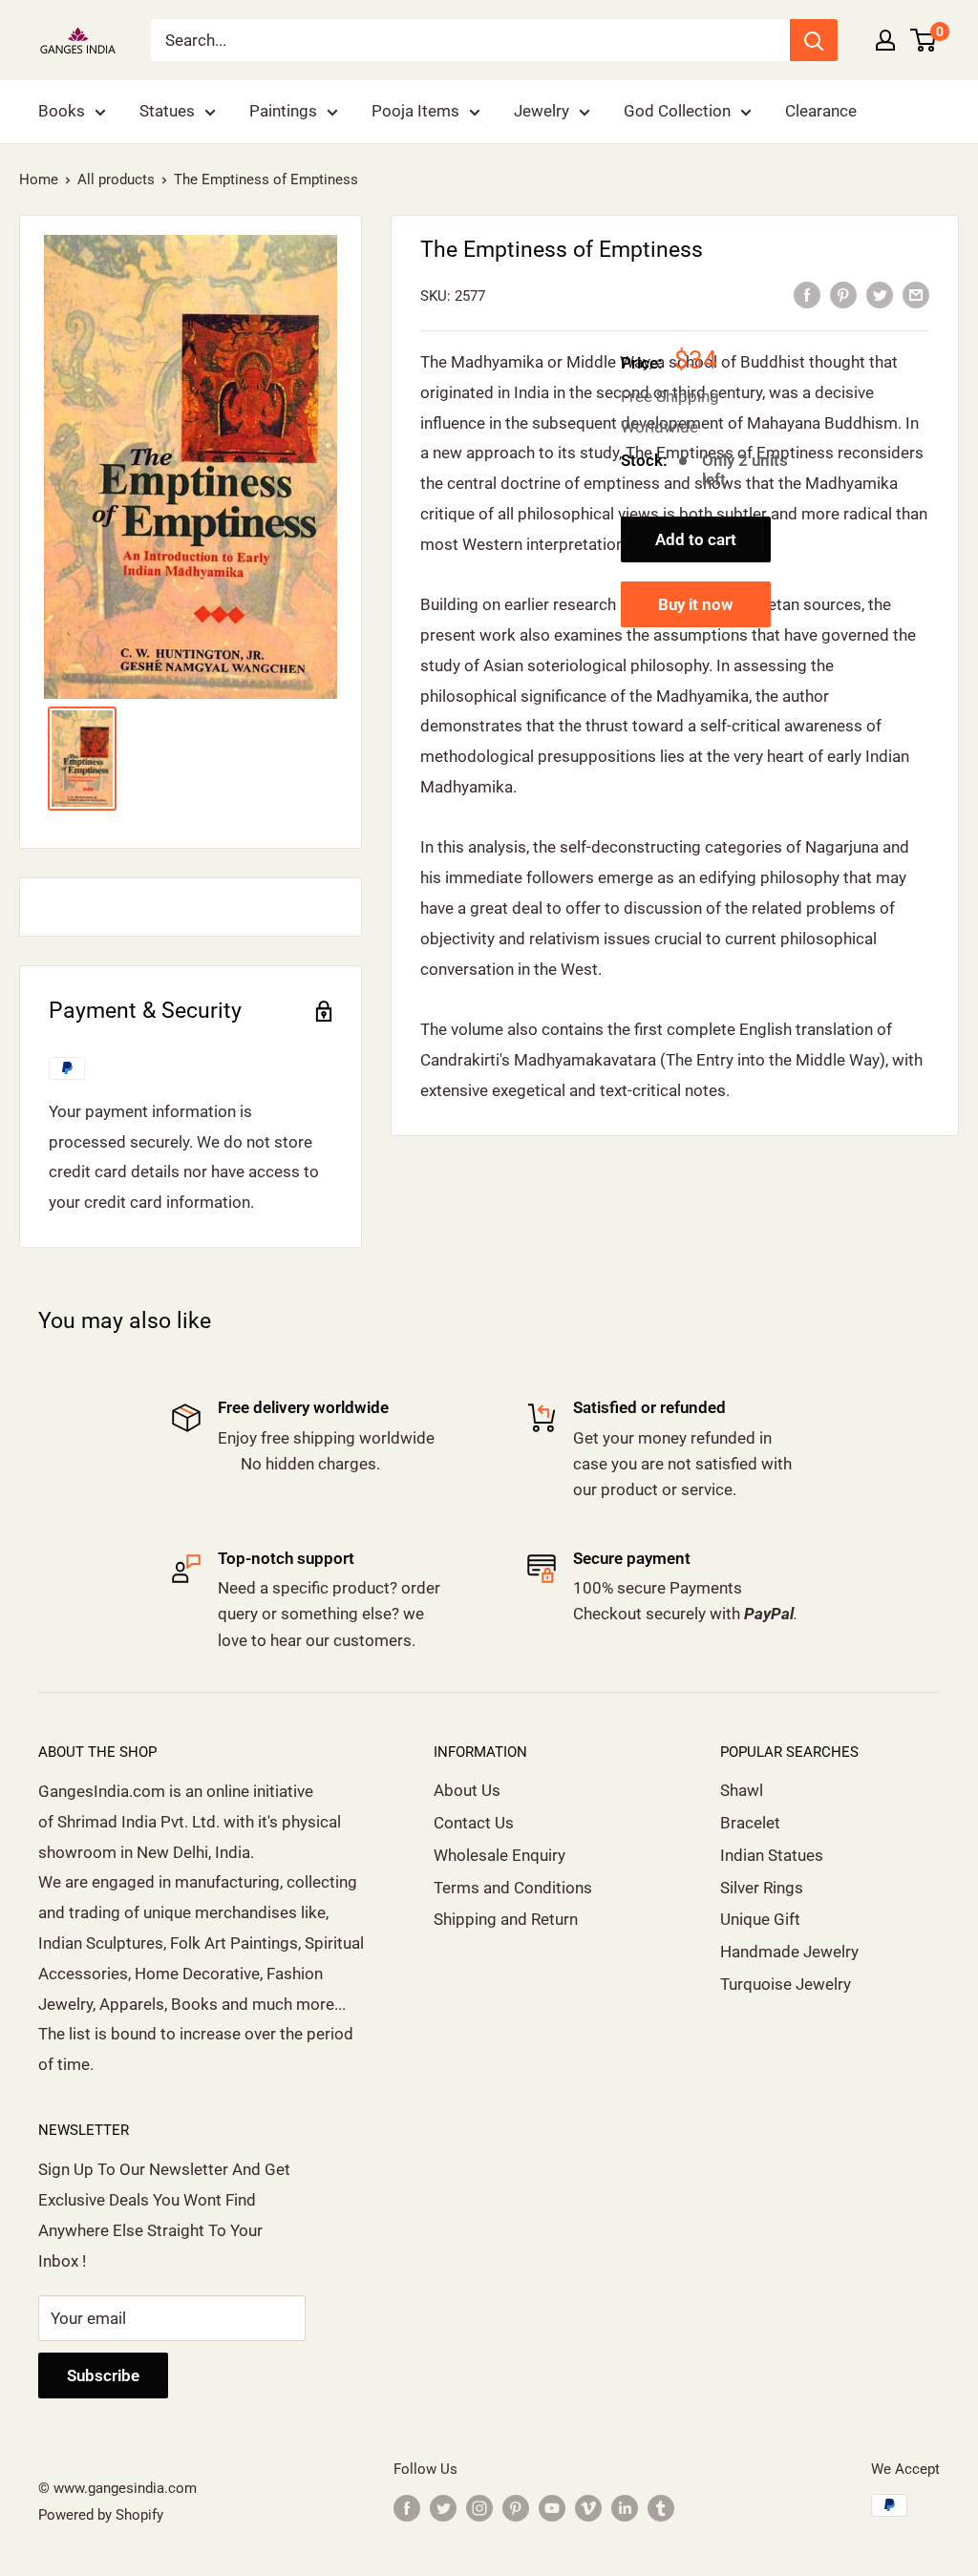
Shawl (742, 1790)
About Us (467, 1790)
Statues (167, 111)
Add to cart (696, 539)
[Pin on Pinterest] (843, 295)
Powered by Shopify (101, 2515)
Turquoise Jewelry (786, 1984)
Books (62, 111)
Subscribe (103, 2375)
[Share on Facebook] (807, 295)
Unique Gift (760, 1919)
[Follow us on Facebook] (407, 2508)
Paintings (283, 111)
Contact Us (474, 1823)
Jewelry (542, 111)
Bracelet (750, 1823)
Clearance (821, 111)
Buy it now (696, 604)
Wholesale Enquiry (500, 1855)
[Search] (814, 40)
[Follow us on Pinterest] (516, 2508)
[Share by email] (916, 295)
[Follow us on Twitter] (443, 2508)
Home (39, 179)
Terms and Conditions (513, 1888)
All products (116, 179)
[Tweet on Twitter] (880, 295)
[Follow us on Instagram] (479, 2508)
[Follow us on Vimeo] (588, 2508)
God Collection (677, 111)
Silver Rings (762, 1888)
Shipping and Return (506, 1919)
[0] (924, 40)
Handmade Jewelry (789, 1952)
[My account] (885, 40)
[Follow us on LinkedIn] (625, 2508)
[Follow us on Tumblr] (661, 2508)
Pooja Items (415, 111)
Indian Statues (772, 1855)
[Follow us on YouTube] (552, 2508)
